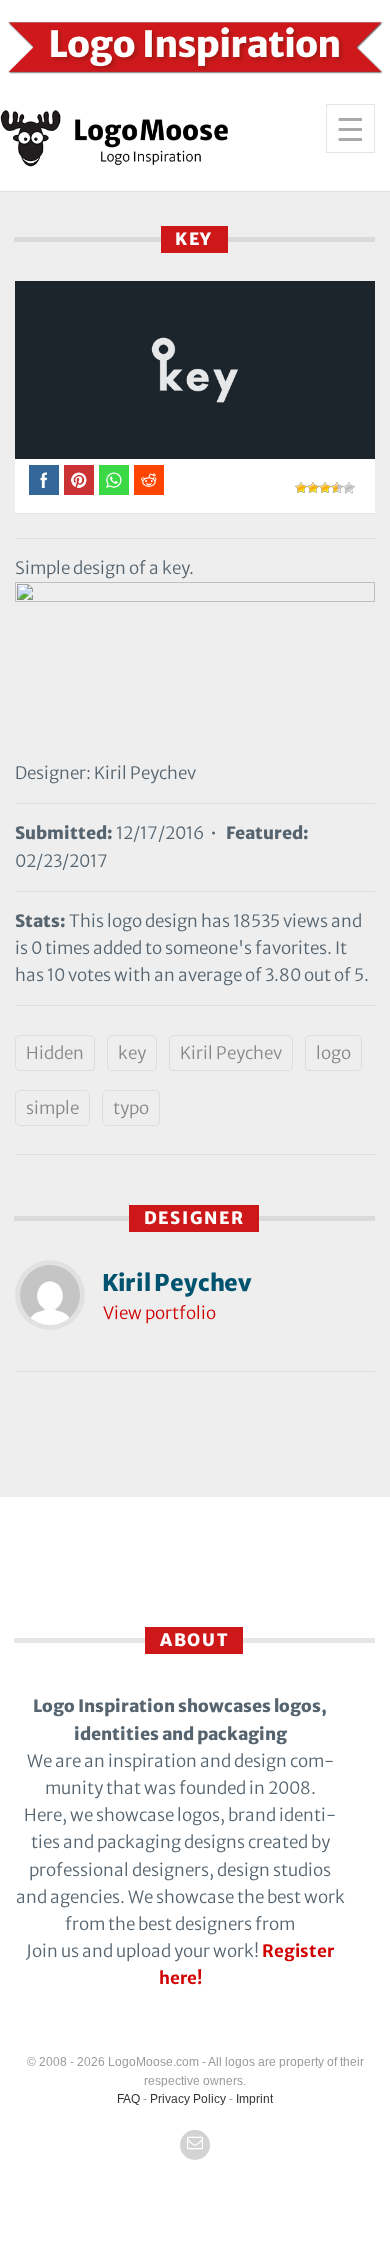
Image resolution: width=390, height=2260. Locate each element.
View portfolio (159, 1313)
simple (52, 1108)
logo (333, 1053)
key (132, 1053)
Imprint (254, 2099)
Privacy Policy (188, 2099)
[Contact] (195, 2145)
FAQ (128, 2099)
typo (131, 1108)
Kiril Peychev (231, 1053)
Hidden (55, 1053)
